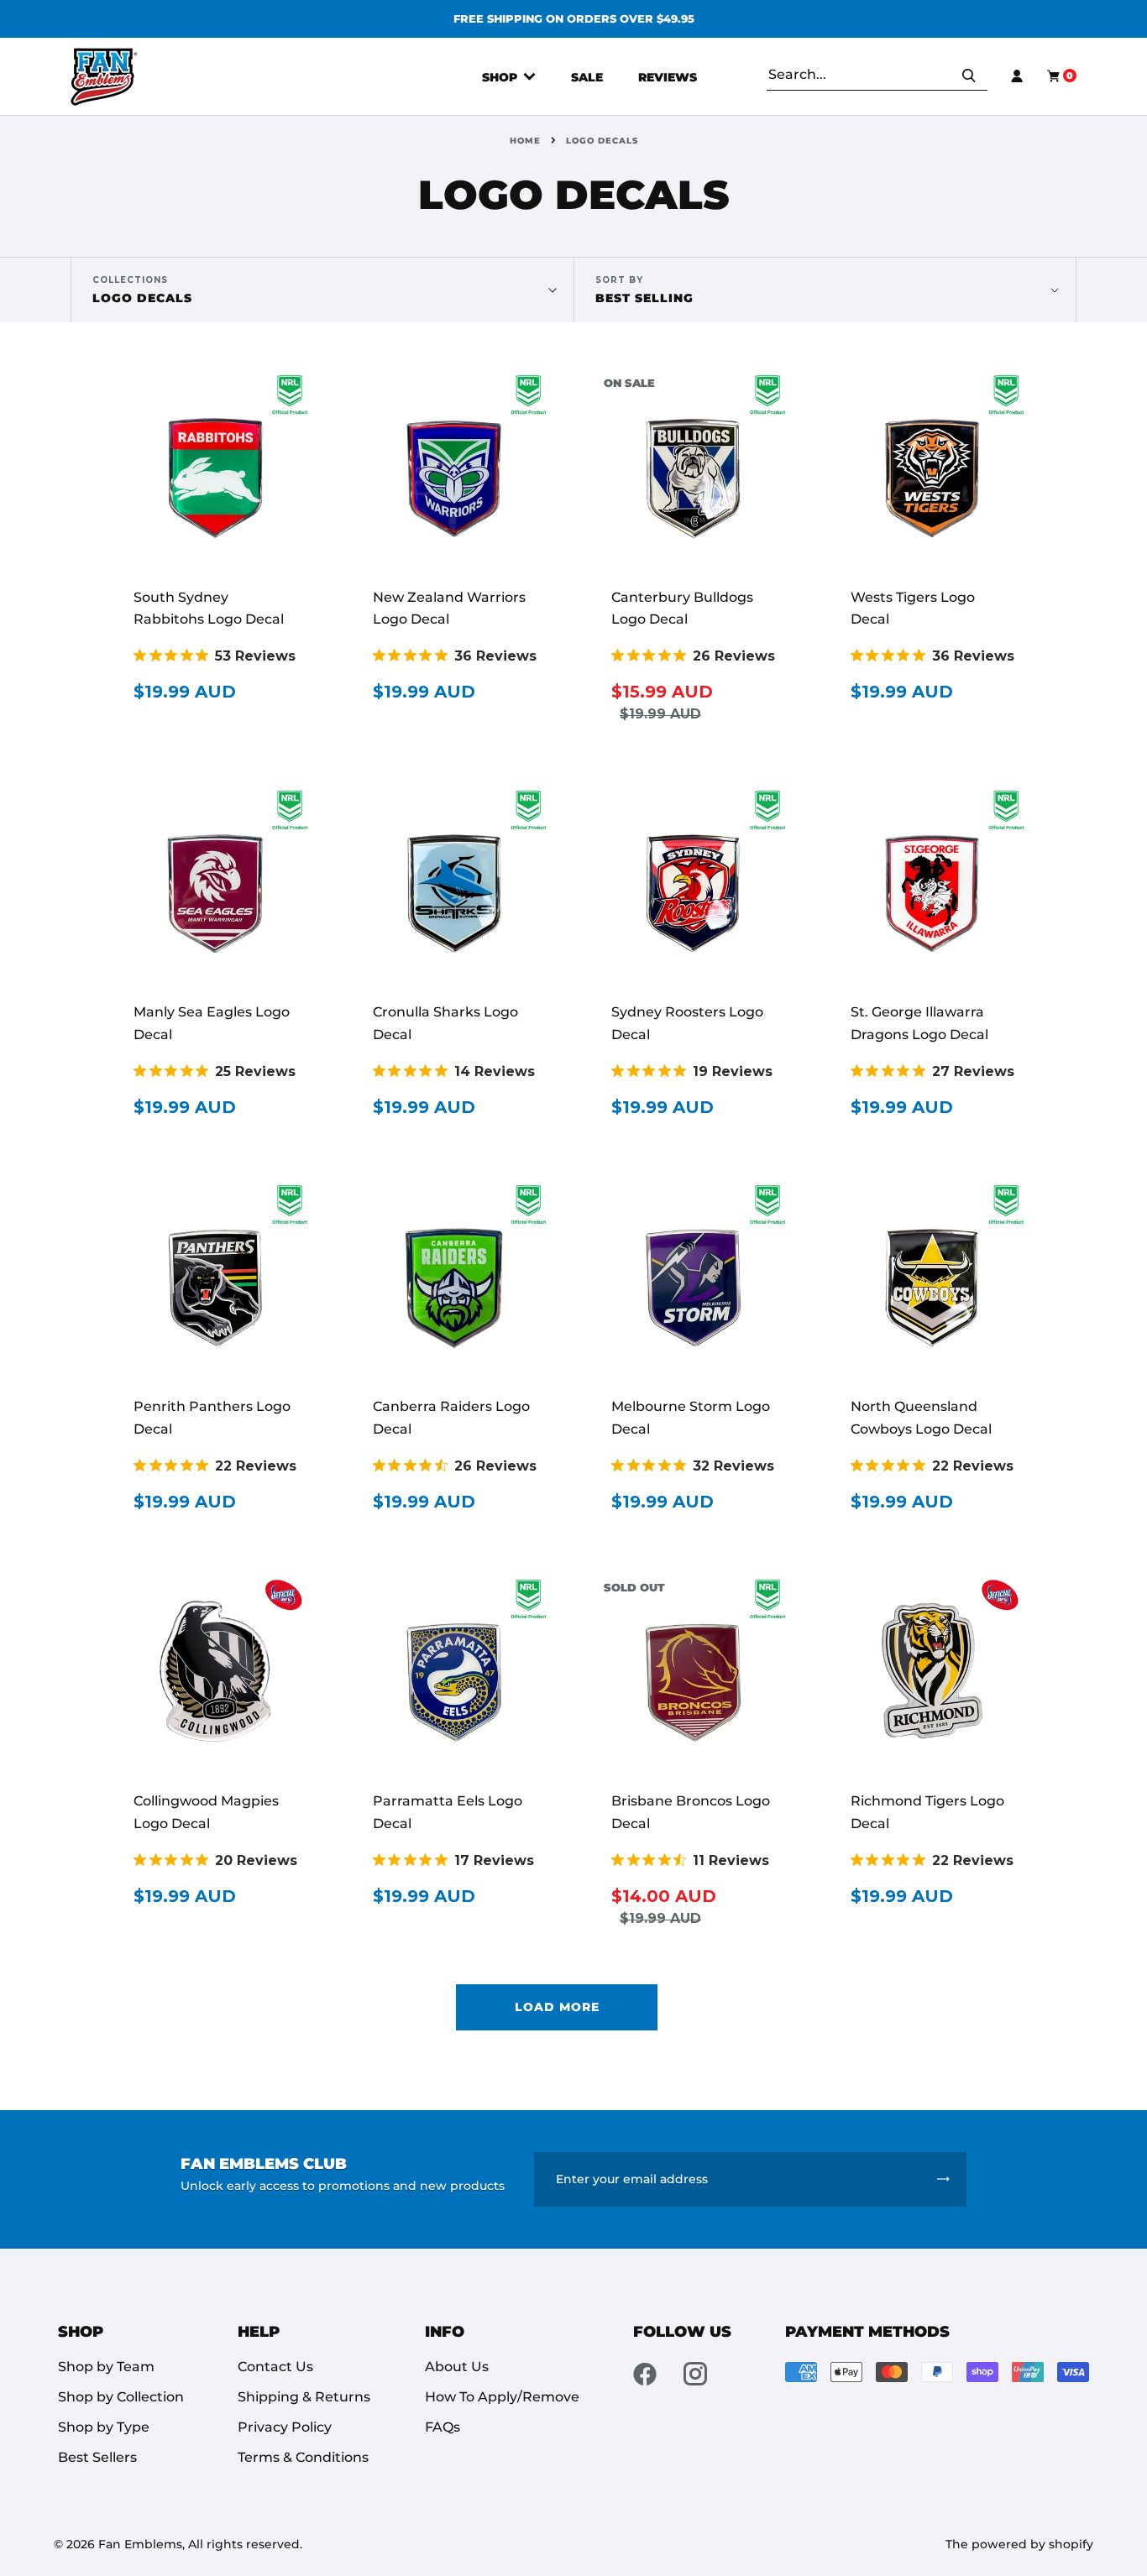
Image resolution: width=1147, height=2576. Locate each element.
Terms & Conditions (303, 2457)
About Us (457, 2367)
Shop (501, 77)
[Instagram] (695, 2374)
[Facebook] (645, 2374)
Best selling (644, 298)
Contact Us (275, 2367)
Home (525, 141)
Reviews (668, 77)
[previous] (327, 19)
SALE (587, 77)
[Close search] (982, 76)
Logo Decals (142, 290)
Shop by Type (104, 2427)
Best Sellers (97, 2457)
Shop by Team (106, 2367)
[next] (820, 19)
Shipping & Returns (304, 2397)
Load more (557, 2007)
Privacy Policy (285, 2427)
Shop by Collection (121, 2397)
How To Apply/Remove (502, 2397)
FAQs (443, 2427)
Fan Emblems (140, 2544)
